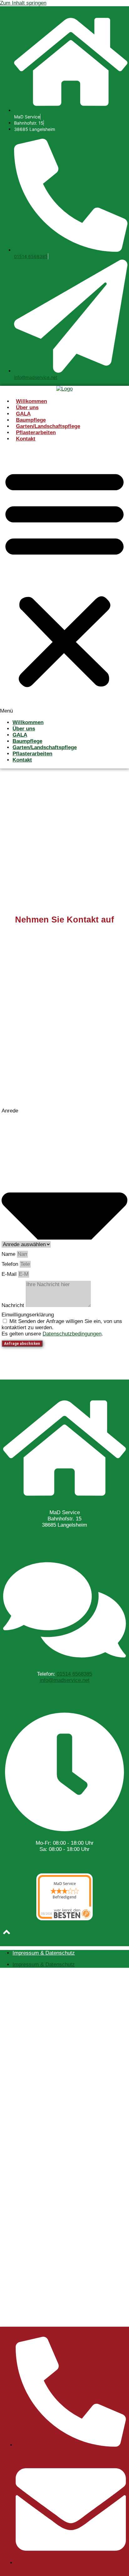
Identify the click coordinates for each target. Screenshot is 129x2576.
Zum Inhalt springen (23, 3)
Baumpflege (31, 420)
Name (9, 1254)
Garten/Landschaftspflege (48, 426)
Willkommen (31, 401)
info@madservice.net (36, 377)
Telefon (11, 1264)
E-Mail (10, 1274)
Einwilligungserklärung (28, 1315)
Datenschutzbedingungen (72, 1334)
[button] (64, 581)
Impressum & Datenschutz (44, 1953)
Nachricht (14, 1305)
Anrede (10, 1111)
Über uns (27, 408)
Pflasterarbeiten (36, 433)
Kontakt (26, 439)
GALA (23, 414)
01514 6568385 (31, 256)
